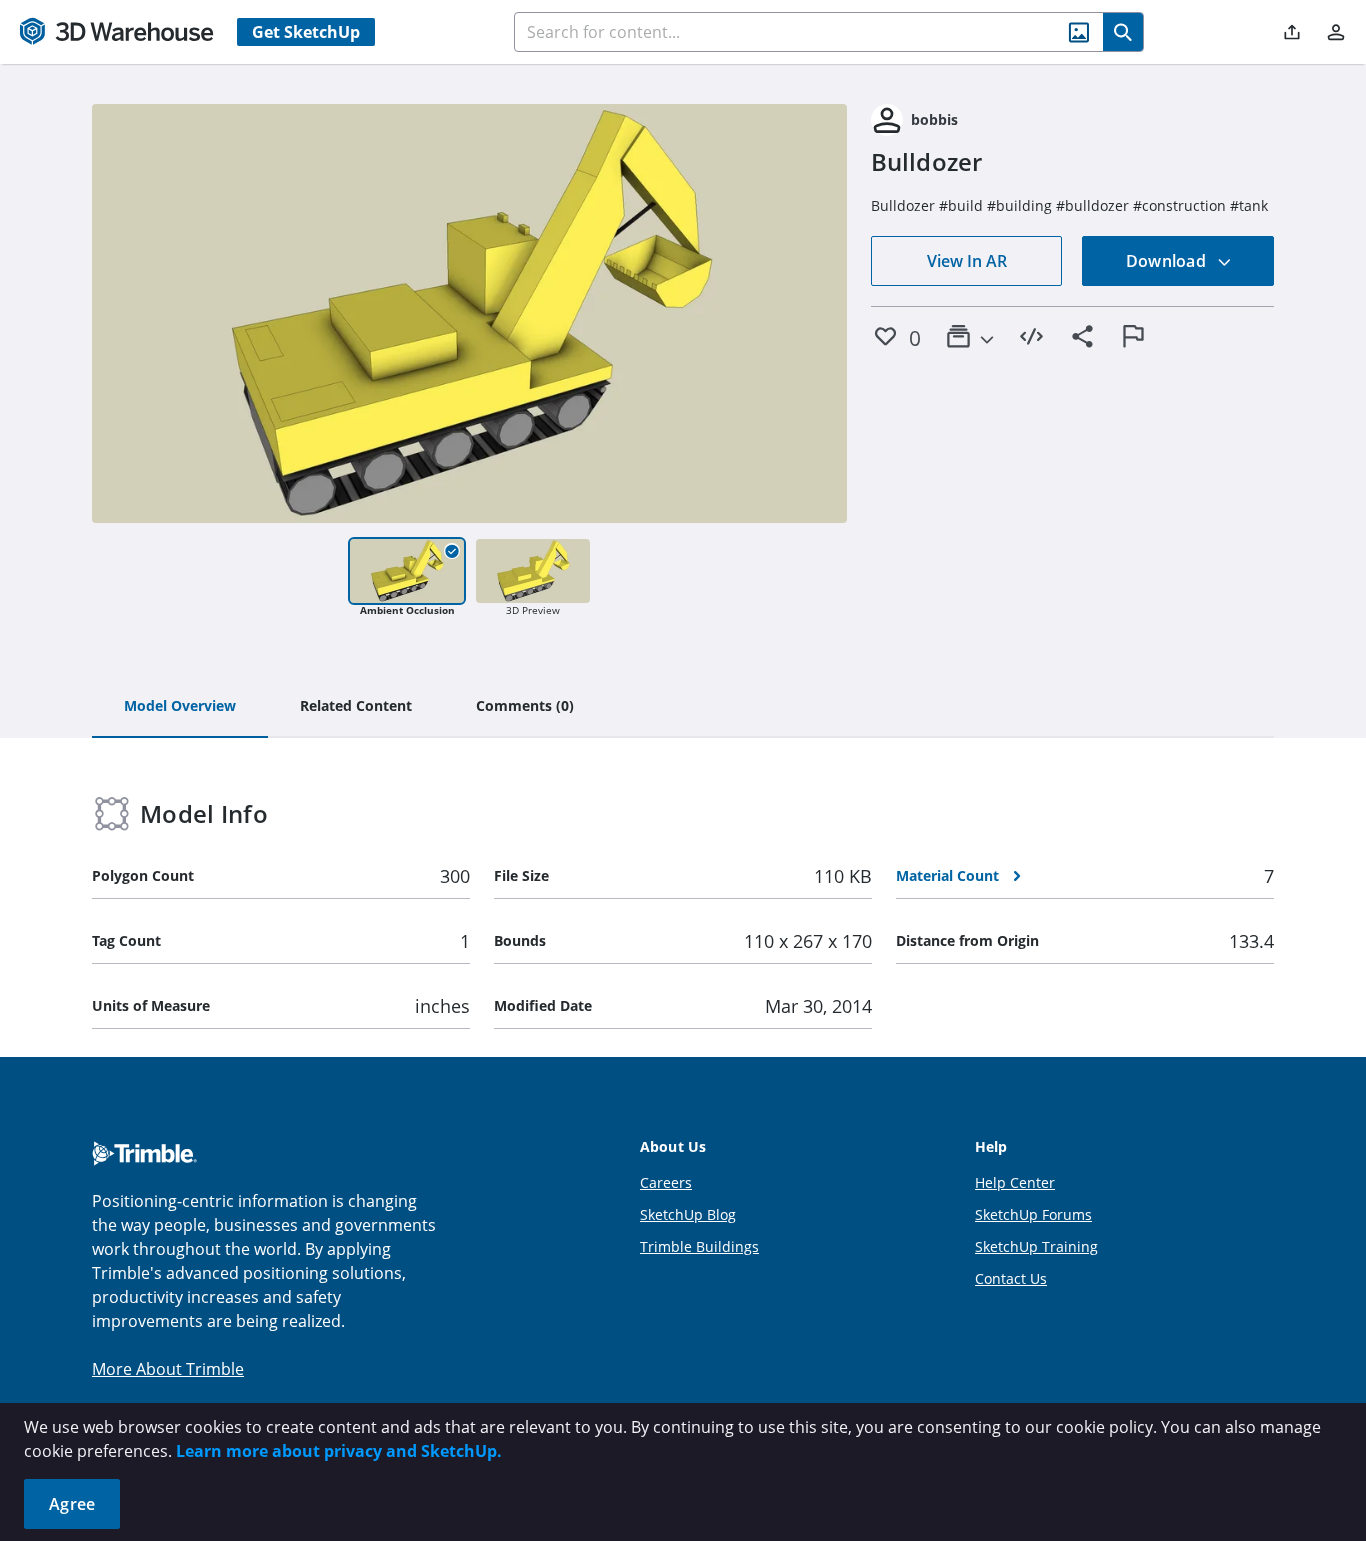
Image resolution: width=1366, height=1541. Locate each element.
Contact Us (1011, 1278)
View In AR (967, 261)
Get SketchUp (306, 32)
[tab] (180, 707)
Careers (666, 1182)
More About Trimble (168, 1369)
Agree (72, 1504)
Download (1168, 261)
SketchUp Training (1036, 1246)
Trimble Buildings (699, 1246)
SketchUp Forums (1033, 1214)
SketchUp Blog (688, 1214)
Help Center (1015, 1182)
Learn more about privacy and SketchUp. (339, 1451)
